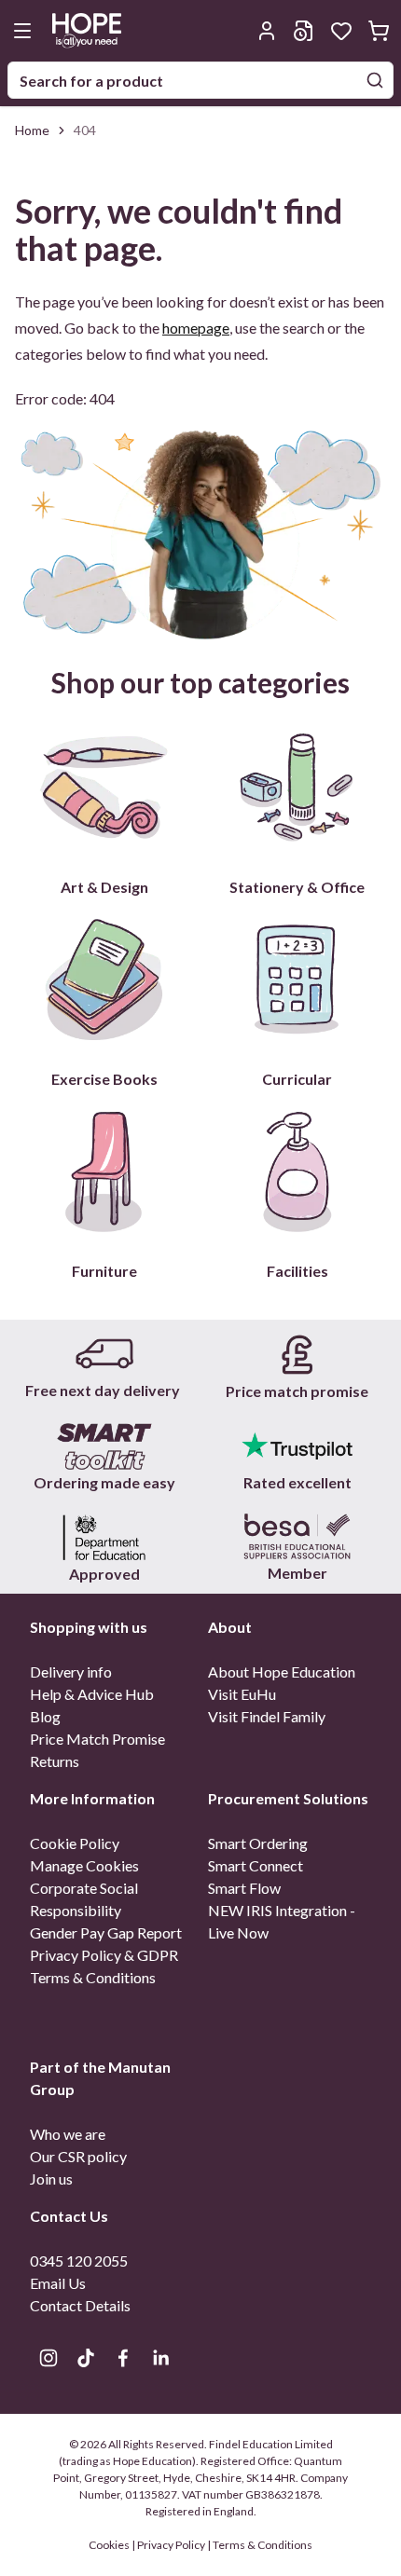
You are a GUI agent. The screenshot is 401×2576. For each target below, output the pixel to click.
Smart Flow (244, 1888)
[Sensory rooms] (104, 1446)
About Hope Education (282, 1672)
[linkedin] (160, 2358)
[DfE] (104, 1537)
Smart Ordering (258, 1843)
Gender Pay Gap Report (106, 1932)
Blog (45, 1716)
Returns (55, 1761)
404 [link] (85, 130)
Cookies (110, 2545)
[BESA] (297, 1537)
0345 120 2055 (79, 2261)
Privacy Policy (171, 2545)
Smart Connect (256, 1865)
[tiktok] (86, 2358)
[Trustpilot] (297, 1446)
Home (32, 130)
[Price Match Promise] (297, 1355)
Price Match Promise (97, 1739)
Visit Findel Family (267, 1716)
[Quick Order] (304, 31)
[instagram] (48, 2358)
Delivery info (71, 1672)
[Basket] (379, 31)
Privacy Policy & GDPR (104, 1955)
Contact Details (80, 2305)
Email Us (58, 2283)
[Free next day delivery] (104, 1355)
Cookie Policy (75, 1843)
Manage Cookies (84, 1865)
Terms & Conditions (93, 1977)
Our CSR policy (78, 2156)
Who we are (68, 2134)
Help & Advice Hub (92, 1694)
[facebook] (123, 2358)
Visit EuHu (242, 1694)
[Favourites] (341, 31)
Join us (51, 2179)
